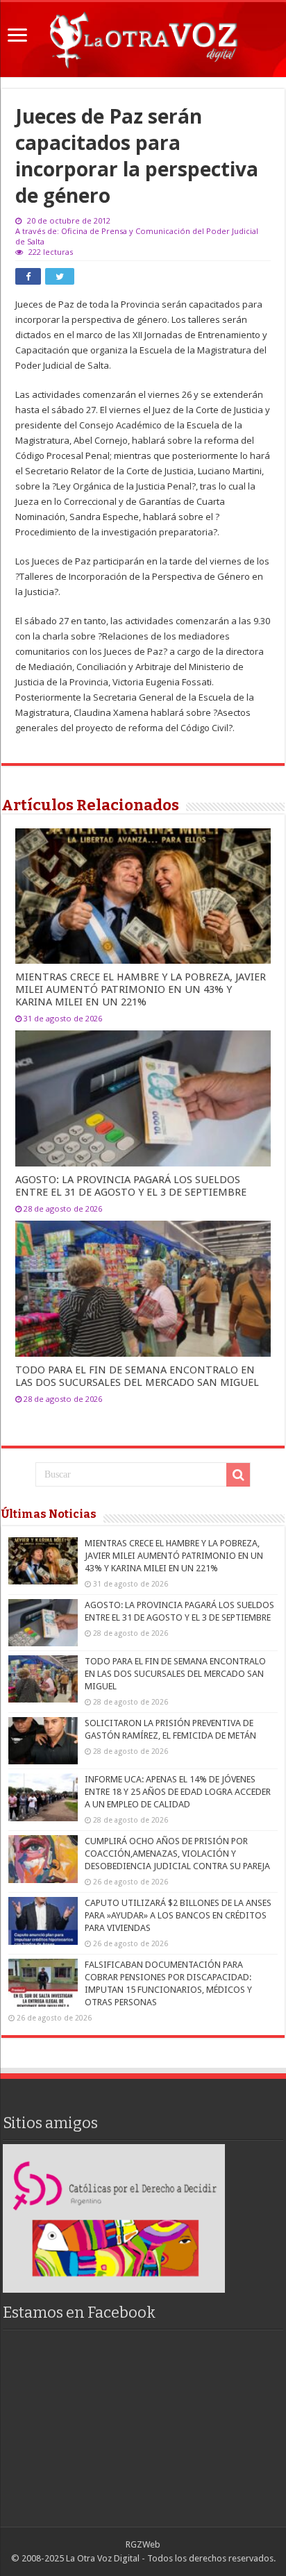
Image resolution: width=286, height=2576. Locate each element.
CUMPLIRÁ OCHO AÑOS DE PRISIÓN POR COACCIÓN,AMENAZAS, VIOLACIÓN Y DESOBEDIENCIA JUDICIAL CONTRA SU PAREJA (177, 1854)
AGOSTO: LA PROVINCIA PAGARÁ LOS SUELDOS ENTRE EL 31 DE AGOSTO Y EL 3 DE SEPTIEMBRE (131, 1186)
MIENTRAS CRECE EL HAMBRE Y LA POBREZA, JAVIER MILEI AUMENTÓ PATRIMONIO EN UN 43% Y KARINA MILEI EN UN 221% (141, 989)
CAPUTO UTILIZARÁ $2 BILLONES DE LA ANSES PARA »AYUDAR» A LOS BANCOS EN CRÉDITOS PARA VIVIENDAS (178, 1915)
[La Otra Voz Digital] (143, 37)
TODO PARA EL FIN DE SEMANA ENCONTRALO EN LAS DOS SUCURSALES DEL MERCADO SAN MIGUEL (137, 1376)
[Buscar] (238, 1475)
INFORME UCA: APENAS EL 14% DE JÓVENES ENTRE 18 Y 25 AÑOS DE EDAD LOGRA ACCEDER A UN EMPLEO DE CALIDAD (178, 1792)
